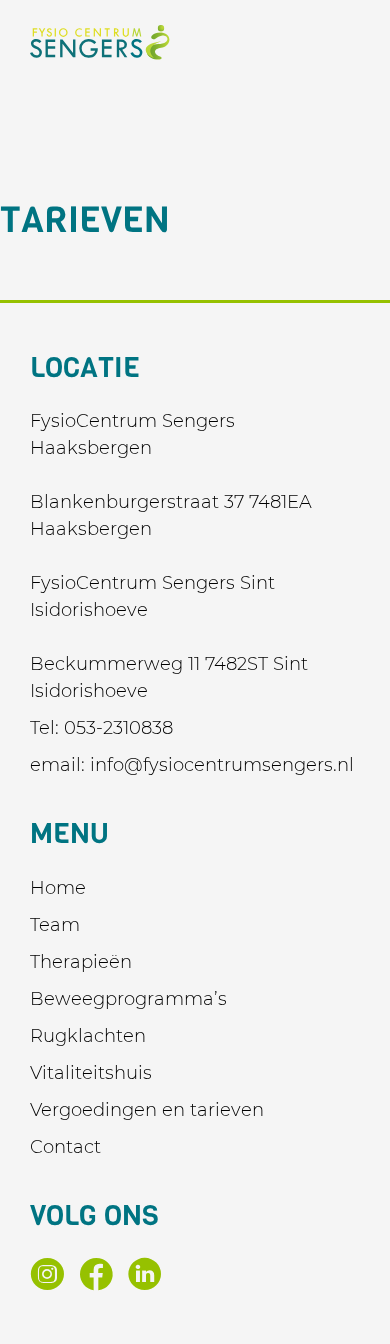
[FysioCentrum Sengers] (100, 42)
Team (55, 925)
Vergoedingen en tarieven (147, 1110)
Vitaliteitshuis (91, 1073)
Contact (65, 1147)
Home (58, 888)
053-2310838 (118, 728)
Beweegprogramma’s (128, 999)
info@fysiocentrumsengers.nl (222, 765)
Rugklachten (88, 1036)
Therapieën (81, 962)
